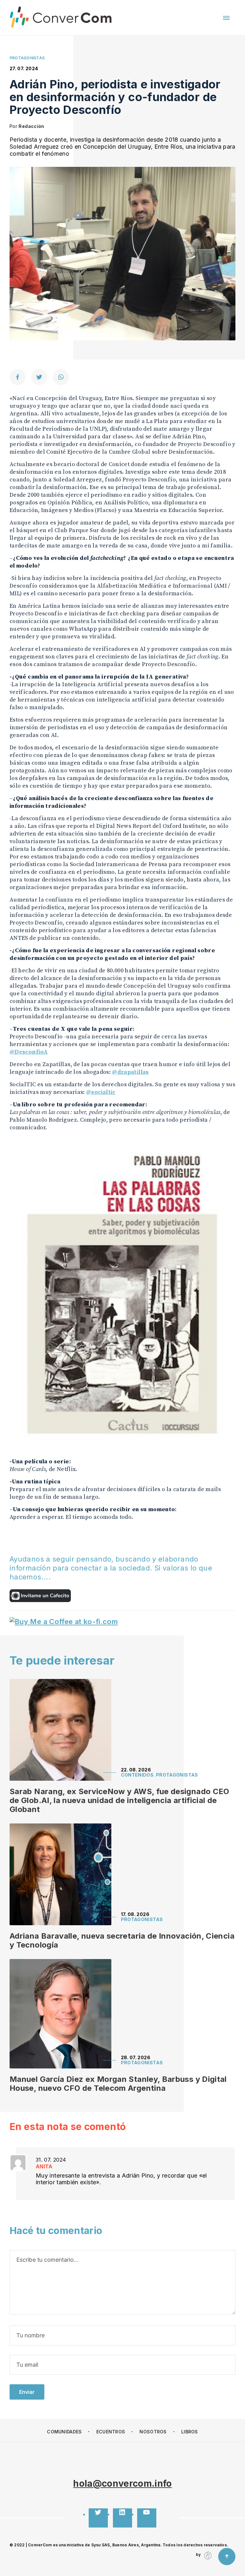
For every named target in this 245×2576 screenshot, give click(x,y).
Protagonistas (177, 1775)
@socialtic (101, 1092)
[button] (226, 18)
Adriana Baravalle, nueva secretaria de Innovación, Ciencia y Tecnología (122, 1940)
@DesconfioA (29, 1052)
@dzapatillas (130, 1072)
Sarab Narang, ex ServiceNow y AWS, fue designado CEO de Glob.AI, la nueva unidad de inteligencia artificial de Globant (119, 1800)
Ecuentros (111, 2432)
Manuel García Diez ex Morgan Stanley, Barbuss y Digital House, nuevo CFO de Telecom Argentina (118, 2084)
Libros (190, 2432)
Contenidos (137, 1775)
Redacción (31, 126)
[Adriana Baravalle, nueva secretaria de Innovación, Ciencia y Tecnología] (60, 1874)
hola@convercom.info (122, 2483)
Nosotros (153, 2432)
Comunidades (64, 2432)
